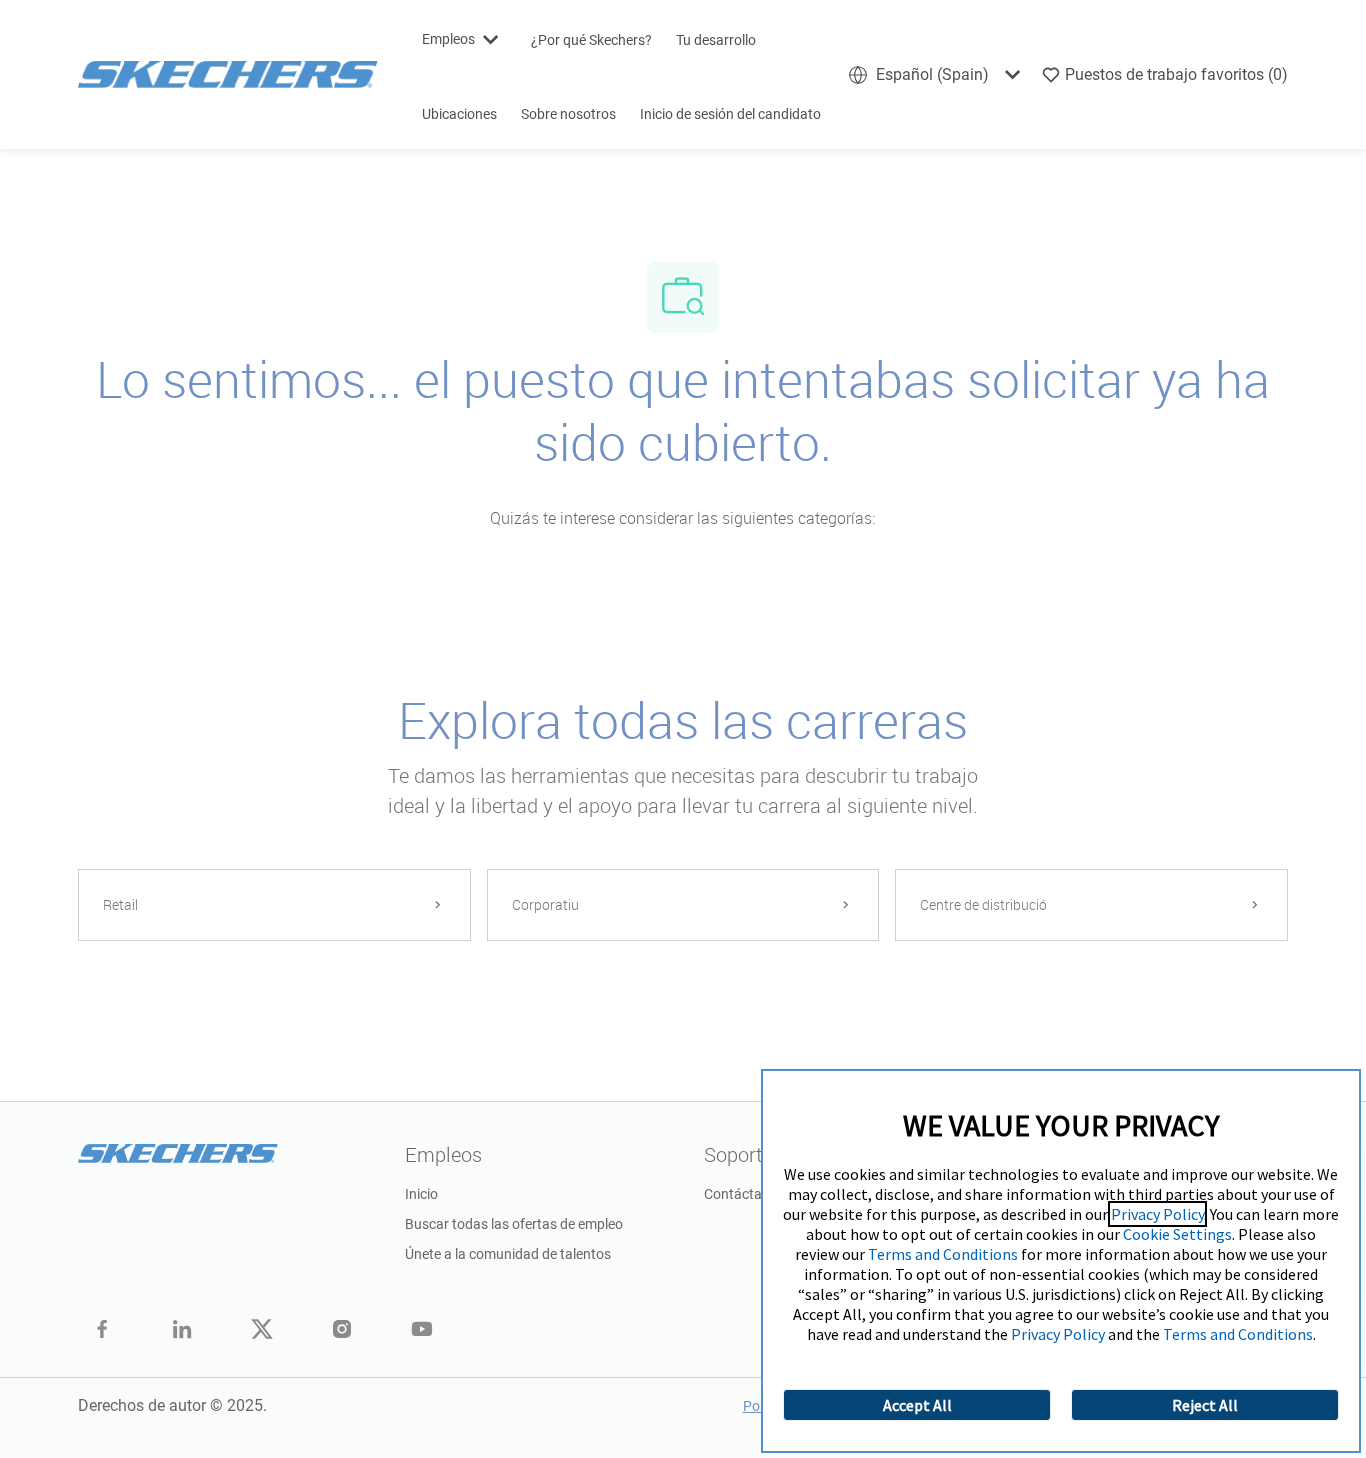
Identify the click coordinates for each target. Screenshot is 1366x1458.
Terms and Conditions (943, 1254)
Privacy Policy (1157, 1214)
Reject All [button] (1205, 1405)
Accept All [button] (917, 1405)
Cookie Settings (1177, 1234)
